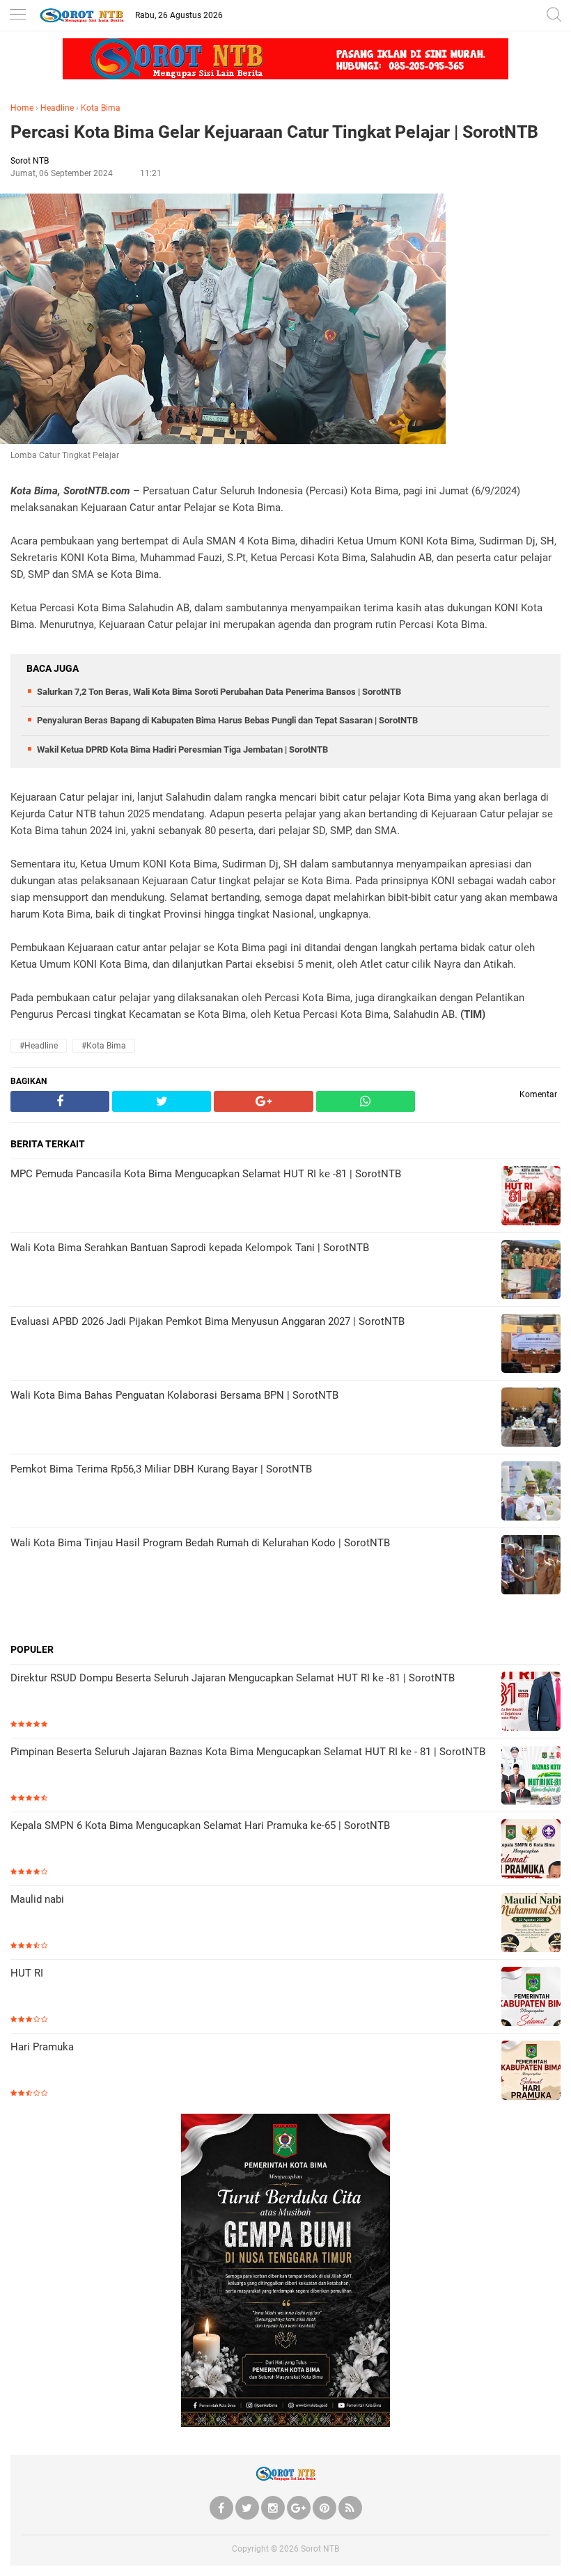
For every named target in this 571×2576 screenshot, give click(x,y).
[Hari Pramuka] (531, 2072)
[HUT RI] (531, 1998)
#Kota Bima (104, 1046)
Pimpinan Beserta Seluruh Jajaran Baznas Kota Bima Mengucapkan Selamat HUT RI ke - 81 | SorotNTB (248, 1752)
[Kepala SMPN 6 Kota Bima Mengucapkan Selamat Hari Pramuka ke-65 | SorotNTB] (531, 1850)
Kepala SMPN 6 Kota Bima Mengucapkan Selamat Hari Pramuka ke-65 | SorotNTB (200, 1825)
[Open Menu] (17, 16)
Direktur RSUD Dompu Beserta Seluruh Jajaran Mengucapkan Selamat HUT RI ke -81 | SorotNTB (233, 1678)
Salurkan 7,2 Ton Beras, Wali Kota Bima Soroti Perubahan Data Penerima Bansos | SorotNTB (219, 692)
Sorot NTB (320, 2549)
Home (22, 108)
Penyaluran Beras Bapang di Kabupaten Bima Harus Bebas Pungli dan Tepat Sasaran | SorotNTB (227, 720)
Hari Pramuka (42, 2047)
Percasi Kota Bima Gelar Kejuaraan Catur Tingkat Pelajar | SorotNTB (274, 132)
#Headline (39, 1046)
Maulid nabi (37, 1899)
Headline (57, 108)
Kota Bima (101, 108)
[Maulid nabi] (531, 1924)
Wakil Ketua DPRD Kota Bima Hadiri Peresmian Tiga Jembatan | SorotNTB (182, 749)
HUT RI (27, 1973)
